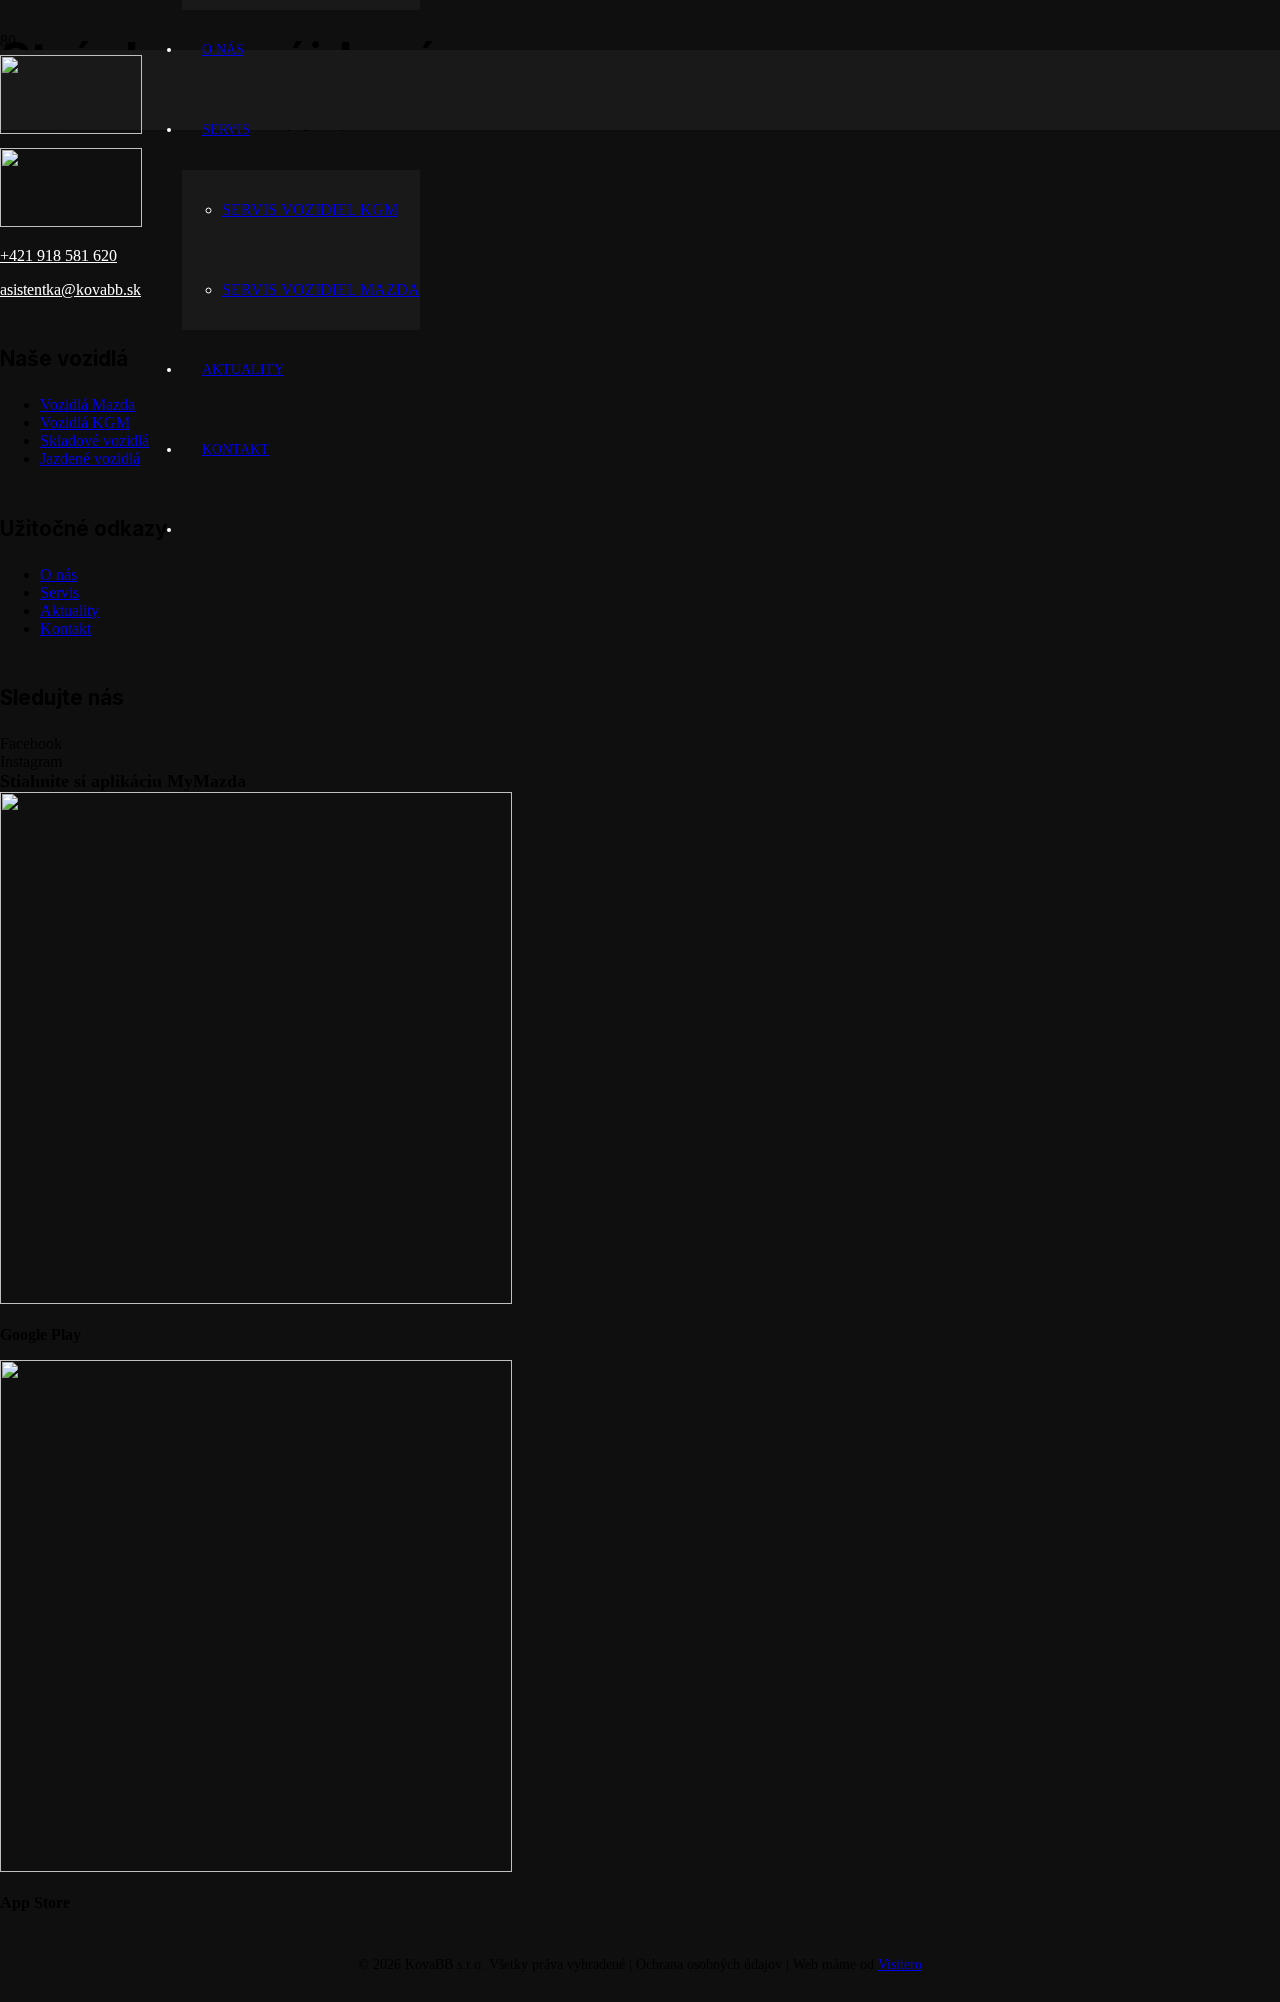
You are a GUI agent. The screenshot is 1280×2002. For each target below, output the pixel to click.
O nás (58, 574)
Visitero (900, 1964)
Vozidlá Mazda (87, 404)
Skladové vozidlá (94, 440)
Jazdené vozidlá (90, 458)
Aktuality (69, 610)
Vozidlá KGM (85, 422)
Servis (59, 592)
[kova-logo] (71, 128)
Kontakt (65, 628)
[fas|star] (640, 1051)
